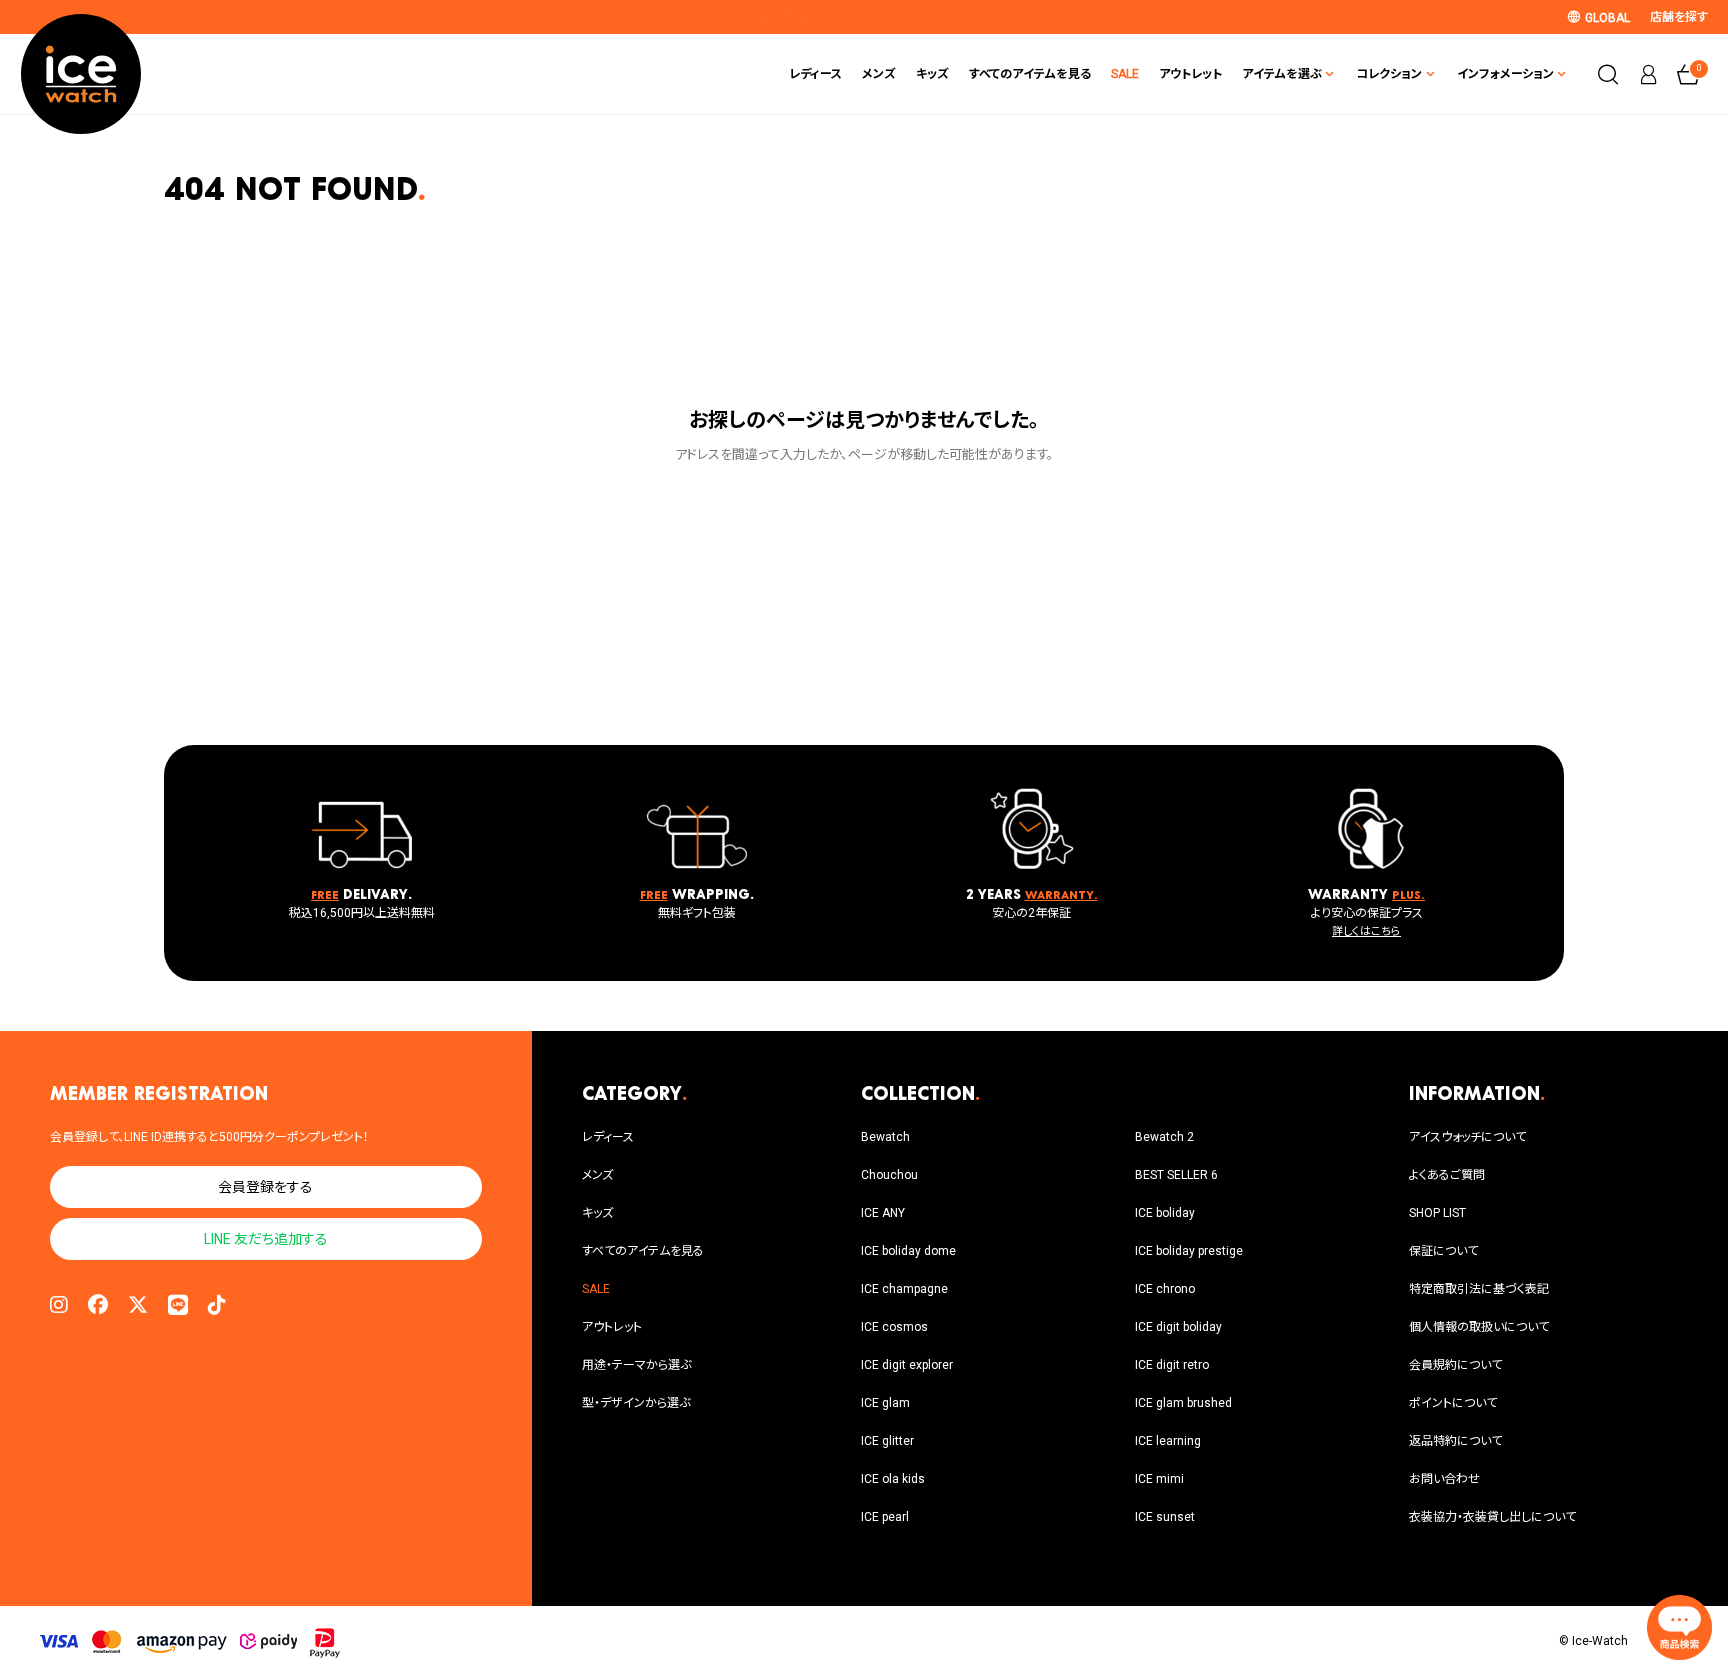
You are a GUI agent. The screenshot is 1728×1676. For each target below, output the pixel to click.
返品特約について (1455, 1441)
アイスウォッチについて (1467, 1137)
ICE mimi (1159, 1479)
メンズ (879, 74)
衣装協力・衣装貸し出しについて (1492, 1517)
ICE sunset (1165, 1517)
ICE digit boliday (1178, 1327)
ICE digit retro (1172, 1365)
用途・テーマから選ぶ (636, 1365)
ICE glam (885, 1403)
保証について (1443, 1251)
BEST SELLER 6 (1176, 1175)
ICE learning (1168, 1441)
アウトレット (1190, 74)
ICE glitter (887, 1441)
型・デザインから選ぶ (636, 1403)
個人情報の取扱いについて (1479, 1327)
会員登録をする (265, 1187)
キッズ (932, 74)
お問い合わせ (1444, 1479)
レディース (815, 74)
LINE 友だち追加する (266, 1239)
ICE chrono (1165, 1289)
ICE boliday (1165, 1213)
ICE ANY (883, 1213)
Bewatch (885, 1137)
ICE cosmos (894, 1327)
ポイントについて (1453, 1403)
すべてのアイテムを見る (1030, 74)
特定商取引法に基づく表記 (1479, 1289)
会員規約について (1455, 1365)
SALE (1125, 74)
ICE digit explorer (907, 1365)
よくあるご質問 (1447, 1175)
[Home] (81, 74)
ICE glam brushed (1183, 1403)
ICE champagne (904, 1289)
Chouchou (889, 1175)
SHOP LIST (1437, 1213)
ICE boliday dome (908, 1251)
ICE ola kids (893, 1479)
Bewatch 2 (1164, 1137)
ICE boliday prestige (1189, 1251)
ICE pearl (885, 1517)
